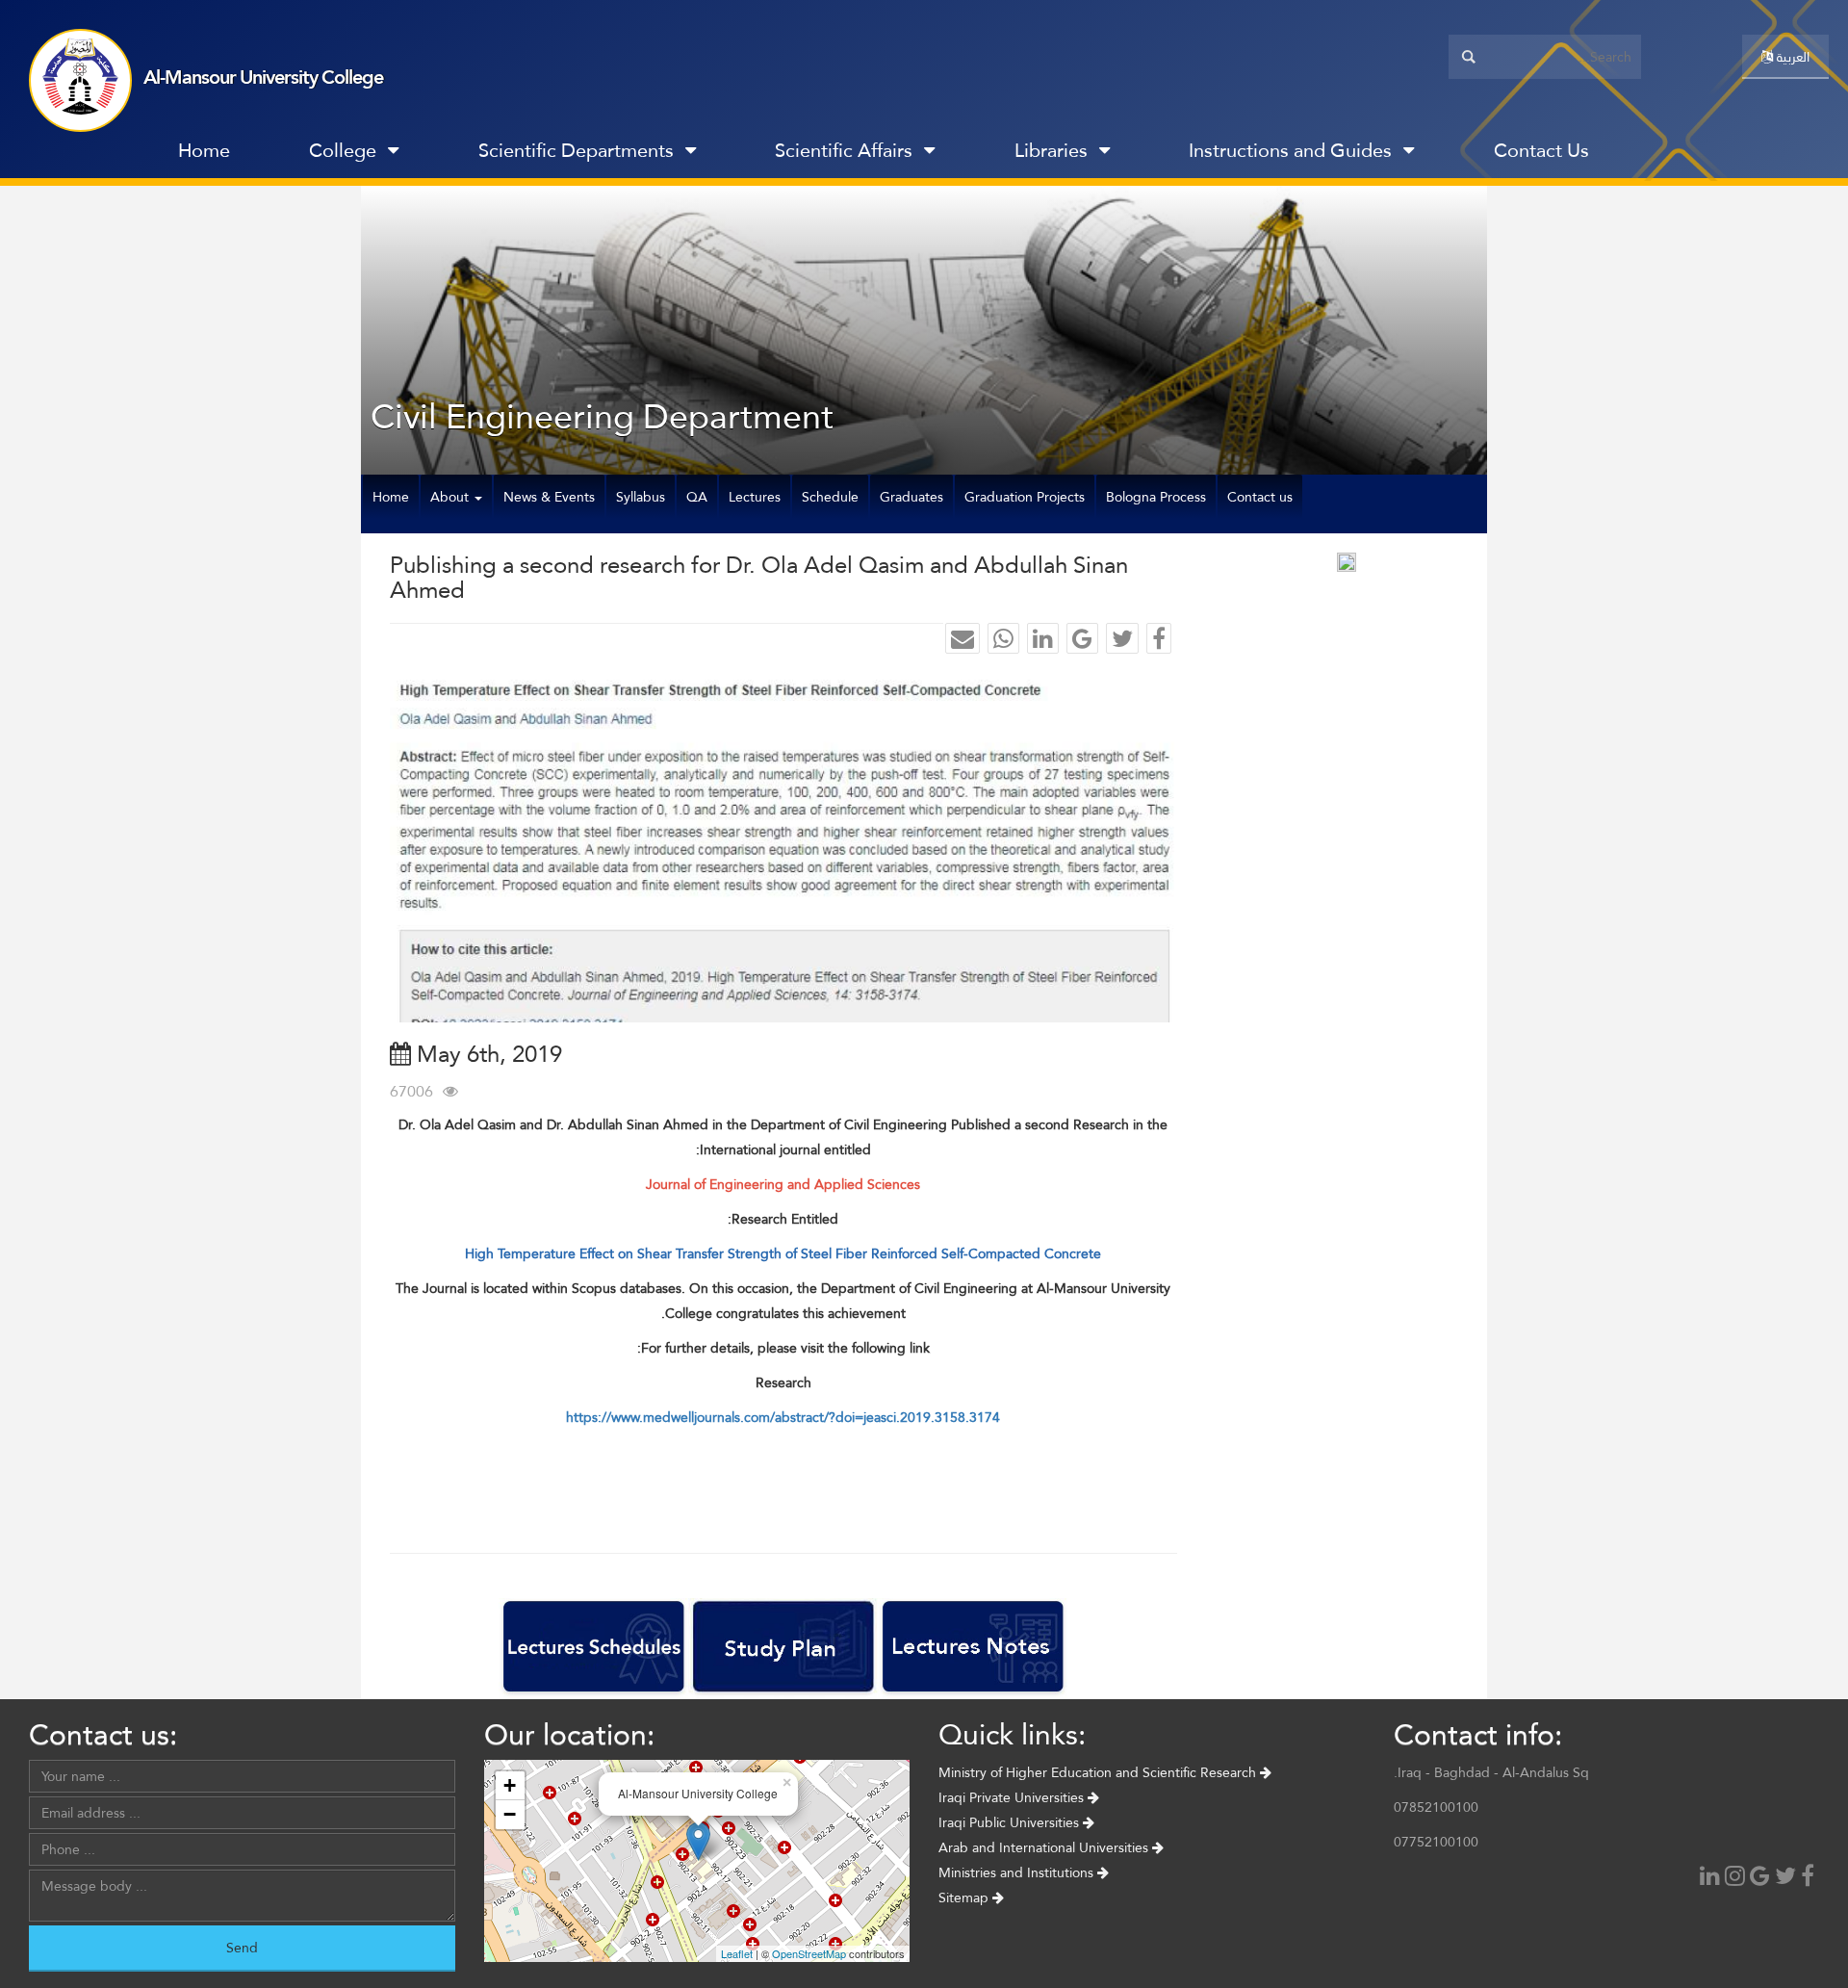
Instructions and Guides (1290, 150)
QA (697, 497)
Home (204, 150)
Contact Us (1541, 150)
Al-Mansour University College (263, 77)
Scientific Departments (576, 150)
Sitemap (965, 1898)
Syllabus (641, 497)
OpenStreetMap (809, 1953)
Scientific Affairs (844, 150)
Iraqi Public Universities (1011, 1822)
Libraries (1051, 150)
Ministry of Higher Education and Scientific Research (1099, 1772)
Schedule (830, 497)
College (343, 150)
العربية (1791, 57)
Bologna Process (1156, 497)
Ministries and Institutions (1018, 1872)
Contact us (1260, 497)
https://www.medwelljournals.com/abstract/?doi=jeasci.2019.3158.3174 (783, 1417)
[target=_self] (1669, 155)
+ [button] (510, 1785)
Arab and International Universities (1045, 1847)
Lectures (755, 497)
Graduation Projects (1025, 497)
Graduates (911, 497)
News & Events (549, 497)
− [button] (510, 1814)
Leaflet (737, 1953)
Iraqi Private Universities (1013, 1797)
